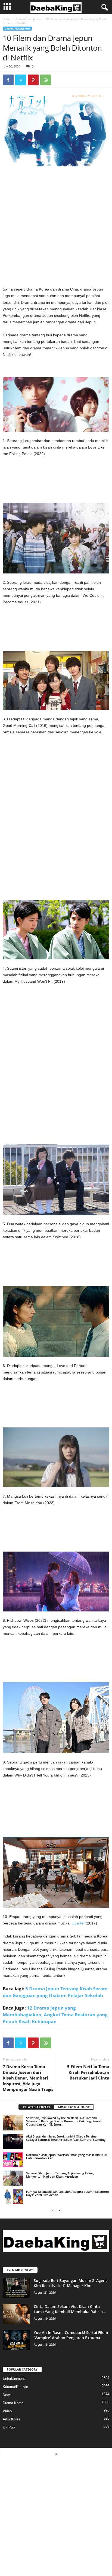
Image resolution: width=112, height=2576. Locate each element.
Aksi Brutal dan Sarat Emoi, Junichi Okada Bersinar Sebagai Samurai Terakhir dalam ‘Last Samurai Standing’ (66, 2138)
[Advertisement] (56, 228)
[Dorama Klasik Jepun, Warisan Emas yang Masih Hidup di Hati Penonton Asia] (13, 2160)
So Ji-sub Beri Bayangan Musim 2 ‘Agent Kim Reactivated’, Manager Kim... (70, 2283)
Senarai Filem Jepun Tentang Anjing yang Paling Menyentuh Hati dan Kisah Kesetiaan (60, 2175)
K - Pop (9, 2427)
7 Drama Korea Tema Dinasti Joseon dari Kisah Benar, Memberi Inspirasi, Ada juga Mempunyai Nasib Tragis (28, 2078)
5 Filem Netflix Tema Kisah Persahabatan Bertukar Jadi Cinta (88, 2072)
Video (7, 2411)
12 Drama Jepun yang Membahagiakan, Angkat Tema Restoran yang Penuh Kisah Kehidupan (55, 2015)
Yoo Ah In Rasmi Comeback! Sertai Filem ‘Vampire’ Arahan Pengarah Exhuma (71, 2335)
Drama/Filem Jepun (28, 19)
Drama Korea (13, 2403)
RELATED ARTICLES (36, 2107)
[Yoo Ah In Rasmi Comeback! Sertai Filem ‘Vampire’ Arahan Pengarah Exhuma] (16, 2340)
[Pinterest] (33, 80)
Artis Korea (12, 2419)
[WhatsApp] (46, 80)
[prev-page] (53, 2210)
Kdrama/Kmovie (15, 2387)
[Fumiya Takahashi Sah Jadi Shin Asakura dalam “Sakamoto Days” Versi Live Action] (13, 2197)
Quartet (78, 1923)
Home (7, 19)
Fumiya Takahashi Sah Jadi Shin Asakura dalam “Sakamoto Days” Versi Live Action (68, 2193)
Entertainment (14, 2379)
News (7, 2395)
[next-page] (59, 2210)
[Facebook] (8, 80)
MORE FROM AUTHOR (74, 2107)
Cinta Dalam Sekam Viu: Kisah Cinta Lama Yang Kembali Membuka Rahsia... (70, 2309)
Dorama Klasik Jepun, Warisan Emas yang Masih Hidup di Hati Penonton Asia (67, 2156)
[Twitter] (21, 80)
